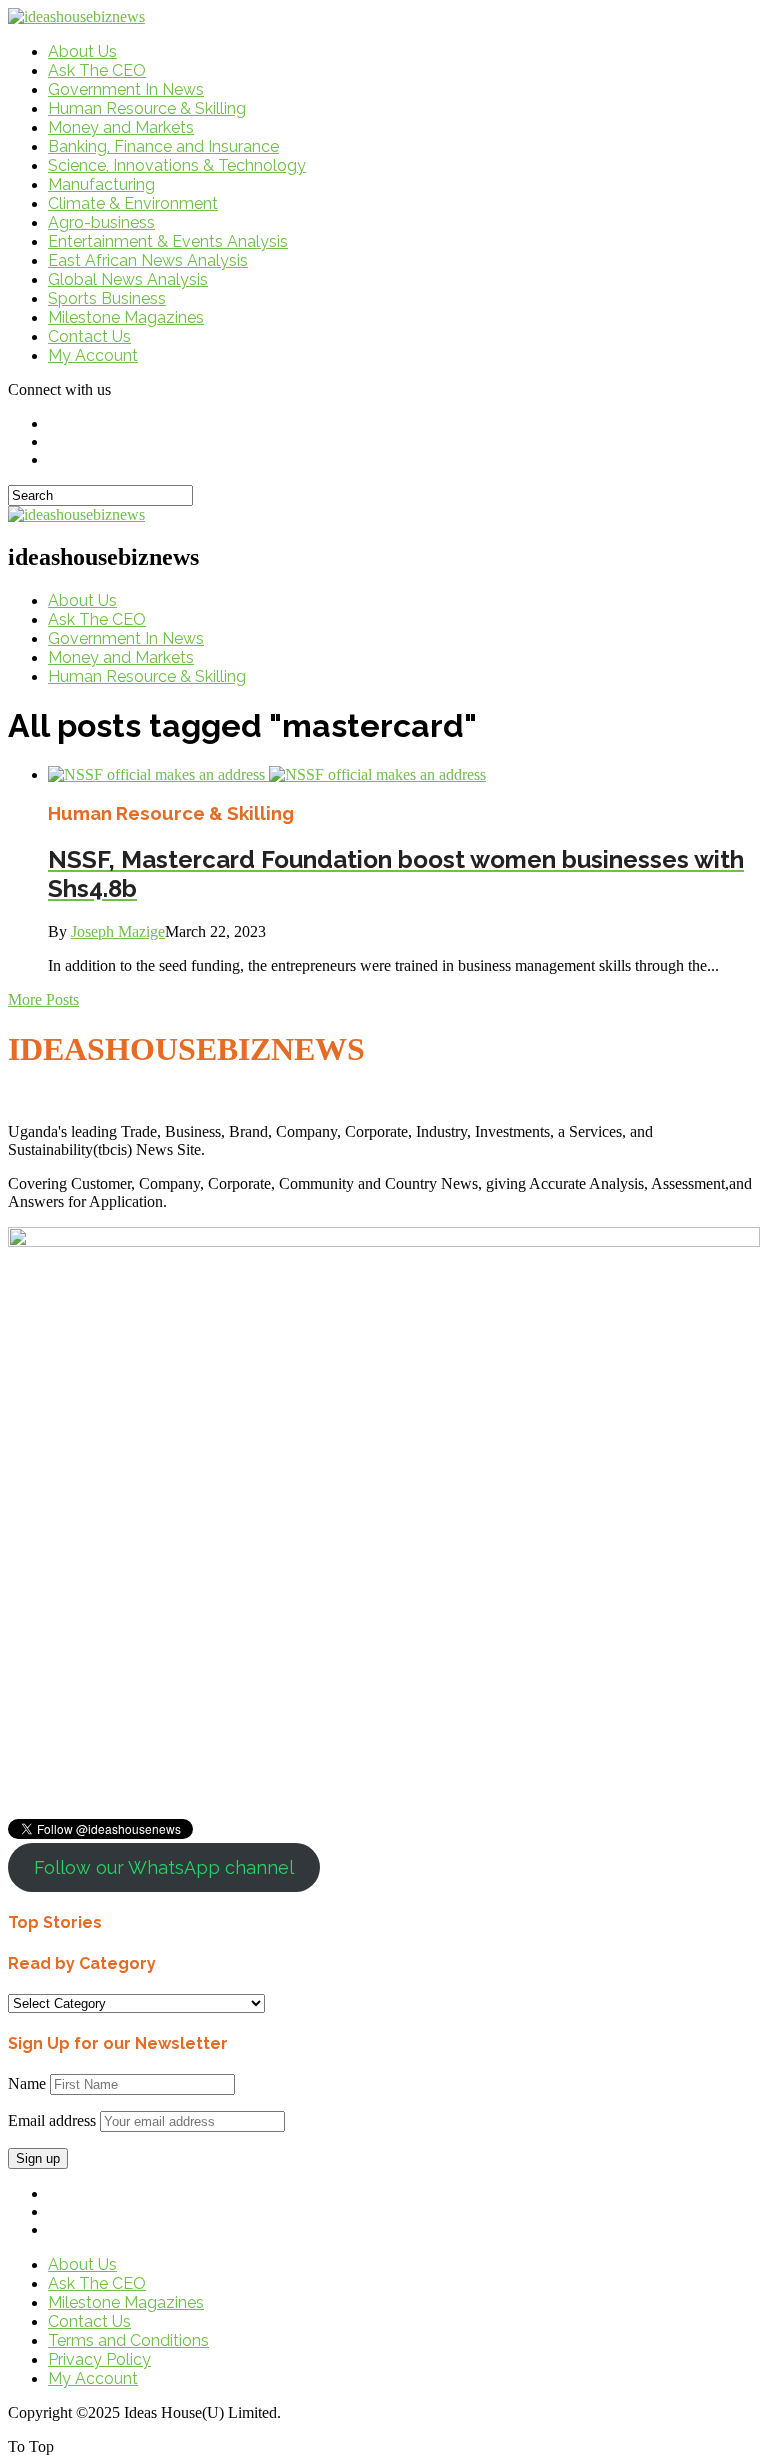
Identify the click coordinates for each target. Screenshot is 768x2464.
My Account (93, 355)
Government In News (126, 89)
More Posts (43, 999)
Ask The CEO (97, 70)
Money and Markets (121, 127)
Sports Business (107, 298)
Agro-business (101, 222)
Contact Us (89, 336)
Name (27, 2083)
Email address (52, 2120)
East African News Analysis (148, 260)
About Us (82, 51)
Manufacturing (101, 184)
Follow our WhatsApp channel (164, 1867)
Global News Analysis (128, 279)
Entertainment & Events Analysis (168, 241)
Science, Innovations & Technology (177, 165)
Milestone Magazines (126, 317)
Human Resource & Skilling (147, 108)
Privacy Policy (99, 2359)
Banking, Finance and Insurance (163, 146)
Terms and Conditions (128, 2340)
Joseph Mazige (118, 931)
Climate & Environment (133, 203)
